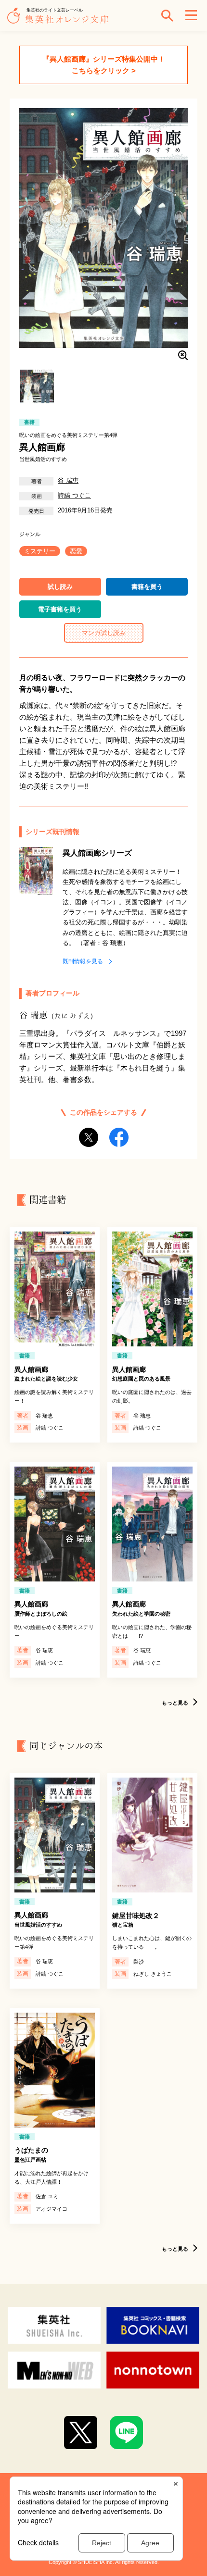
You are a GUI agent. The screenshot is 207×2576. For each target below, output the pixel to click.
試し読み (60, 587)
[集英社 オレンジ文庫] (60, 20)
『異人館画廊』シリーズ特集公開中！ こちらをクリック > (104, 65)
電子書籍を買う (60, 609)
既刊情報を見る (83, 961)
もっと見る (175, 1703)
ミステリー (40, 551)
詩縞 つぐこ (74, 495)
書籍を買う (147, 587)
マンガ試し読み (104, 633)
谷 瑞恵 (68, 480)
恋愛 (76, 551)
